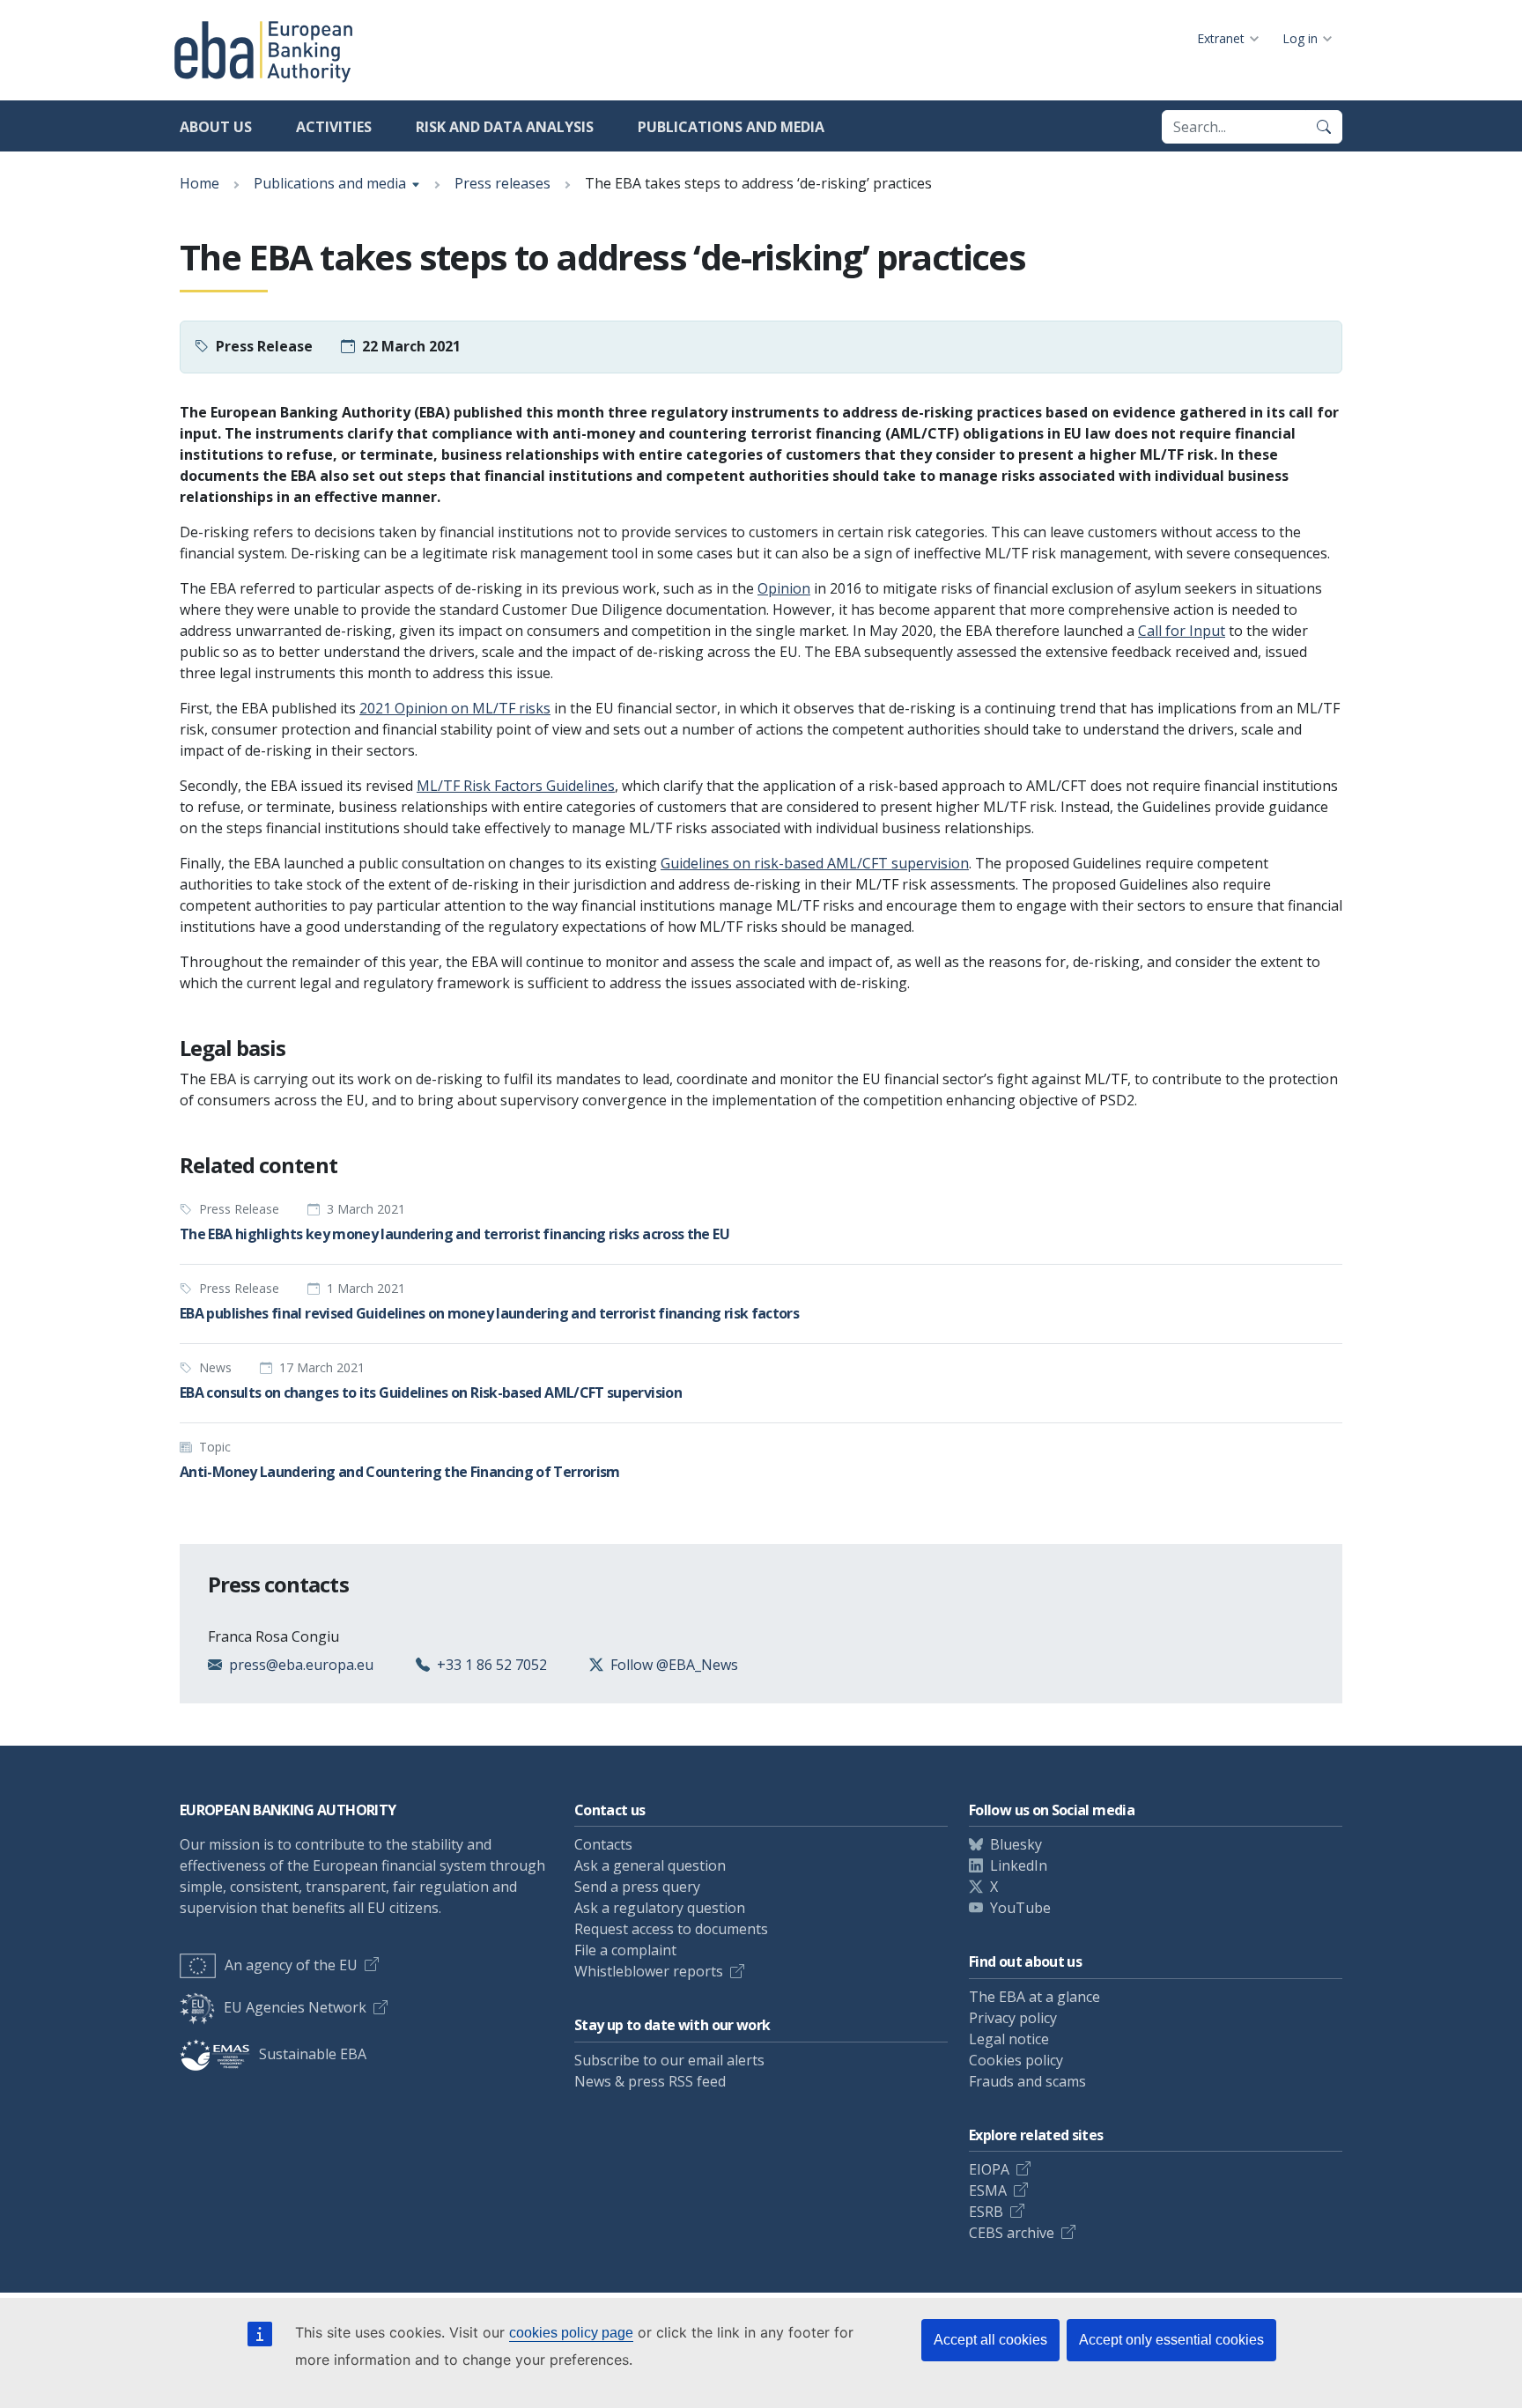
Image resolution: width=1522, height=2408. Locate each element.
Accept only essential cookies (1171, 2340)
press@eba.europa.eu (301, 1665)
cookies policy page (571, 2333)
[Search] (1324, 127)
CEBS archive (1012, 2233)
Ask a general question (650, 1865)
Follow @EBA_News (674, 1665)
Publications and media (731, 127)
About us (216, 127)
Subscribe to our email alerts (669, 2060)
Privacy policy (1013, 2018)
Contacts (603, 1844)
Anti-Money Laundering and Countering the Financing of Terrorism (400, 1472)
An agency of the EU (291, 1965)
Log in (1300, 38)
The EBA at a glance (1034, 1997)
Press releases (502, 183)
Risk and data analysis (505, 127)
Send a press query (637, 1887)
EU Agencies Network (295, 2007)
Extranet (1221, 38)
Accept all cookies (990, 2340)
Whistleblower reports (649, 1971)
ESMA (988, 2190)
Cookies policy (1016, 2060)
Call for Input (1182, 631)
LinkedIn (1019, 1865)
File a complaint (625, 1950)
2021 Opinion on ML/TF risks (455, 708)
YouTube (1020, 1908)
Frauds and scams (1027, 2081)
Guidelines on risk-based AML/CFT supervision (815, 863)
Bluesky (1016, 1844)
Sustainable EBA (313, 2054)
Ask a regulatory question (660, 1908)
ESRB (986, 2212)
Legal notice (1009, 2039)
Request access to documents (671, 1929)
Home (199, 183)
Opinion (784, 588)
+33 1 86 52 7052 (492, 1665)
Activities (334, 127)
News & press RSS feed (650, 2081)
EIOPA (989, 2169)
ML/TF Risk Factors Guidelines (516, 786)
